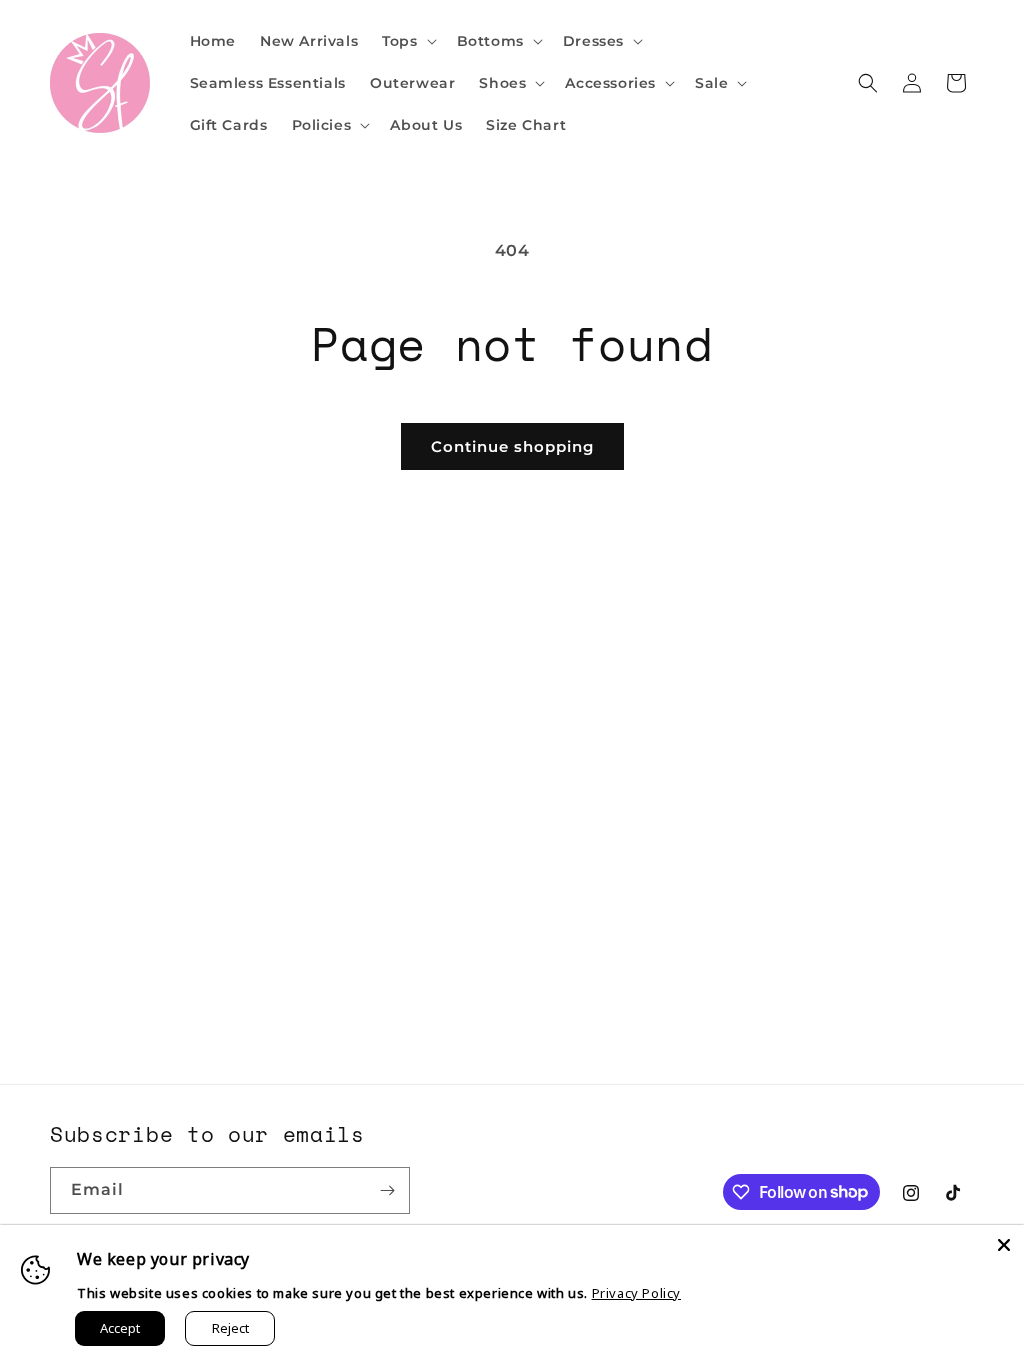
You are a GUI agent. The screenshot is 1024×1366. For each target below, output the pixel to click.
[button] (407, 41)
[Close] (1004, 1245)
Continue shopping (512, 446)
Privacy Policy (636, 1293)
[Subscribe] (387, 1190)
